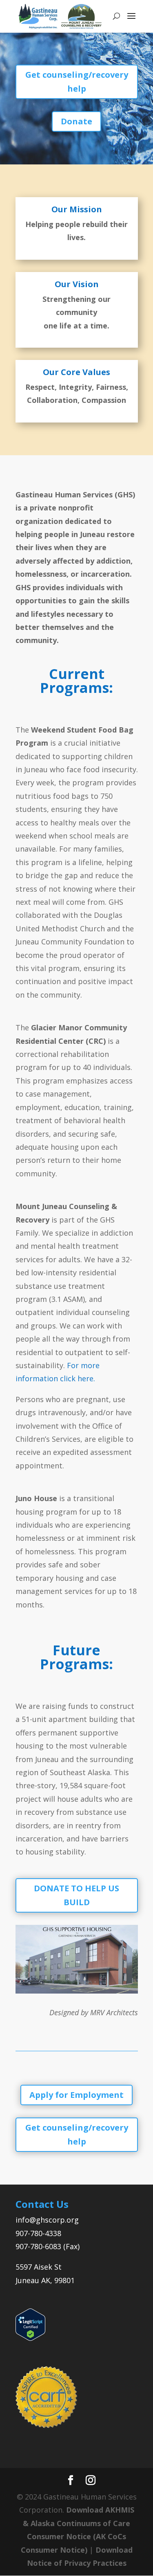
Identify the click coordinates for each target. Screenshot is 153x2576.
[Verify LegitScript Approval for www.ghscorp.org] (30, 2338)
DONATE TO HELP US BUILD (76, 1895)
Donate (76, 121)
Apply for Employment (76, 2095)
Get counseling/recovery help (77, 82)
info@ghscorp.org (47, 2220)
